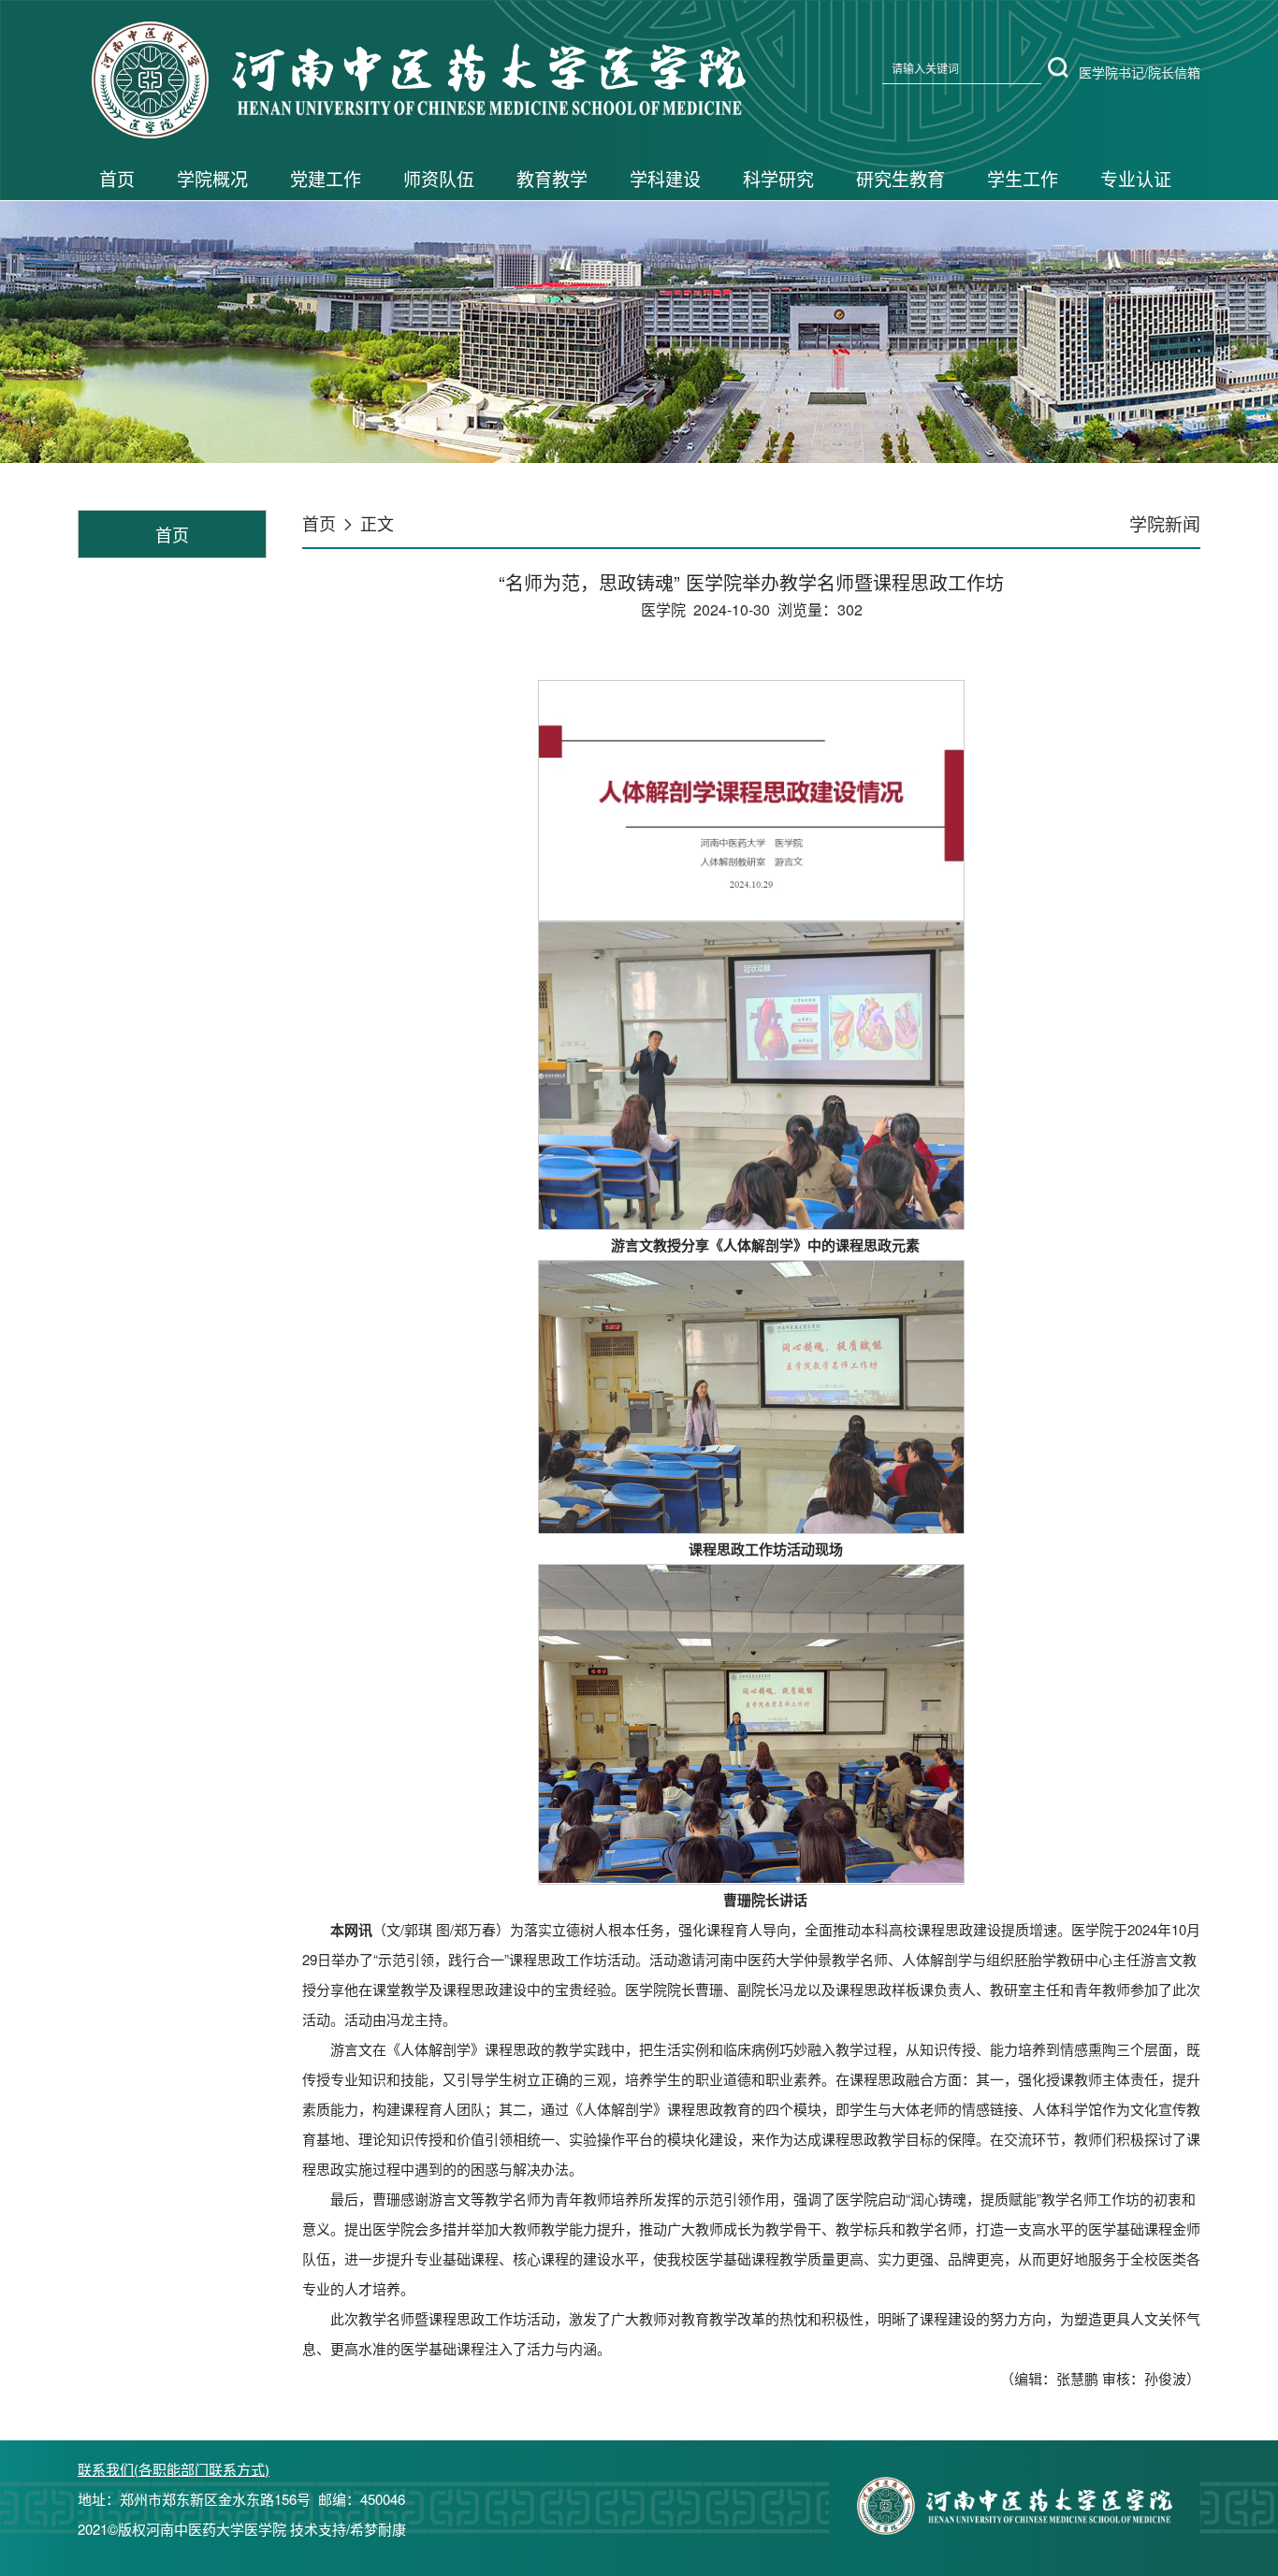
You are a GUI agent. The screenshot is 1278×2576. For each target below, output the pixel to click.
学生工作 (1023, 178)
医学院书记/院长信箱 (1140, 72)
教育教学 (552, 178)
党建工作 (326, 178)
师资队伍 (439, 178)
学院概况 (212, 178)
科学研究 (778, 178)
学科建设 (665, 178)
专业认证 (1136, 178)
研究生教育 (900, 178)
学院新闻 (1165, 523)
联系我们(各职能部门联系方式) (174, 2469)
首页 (117, 178)
